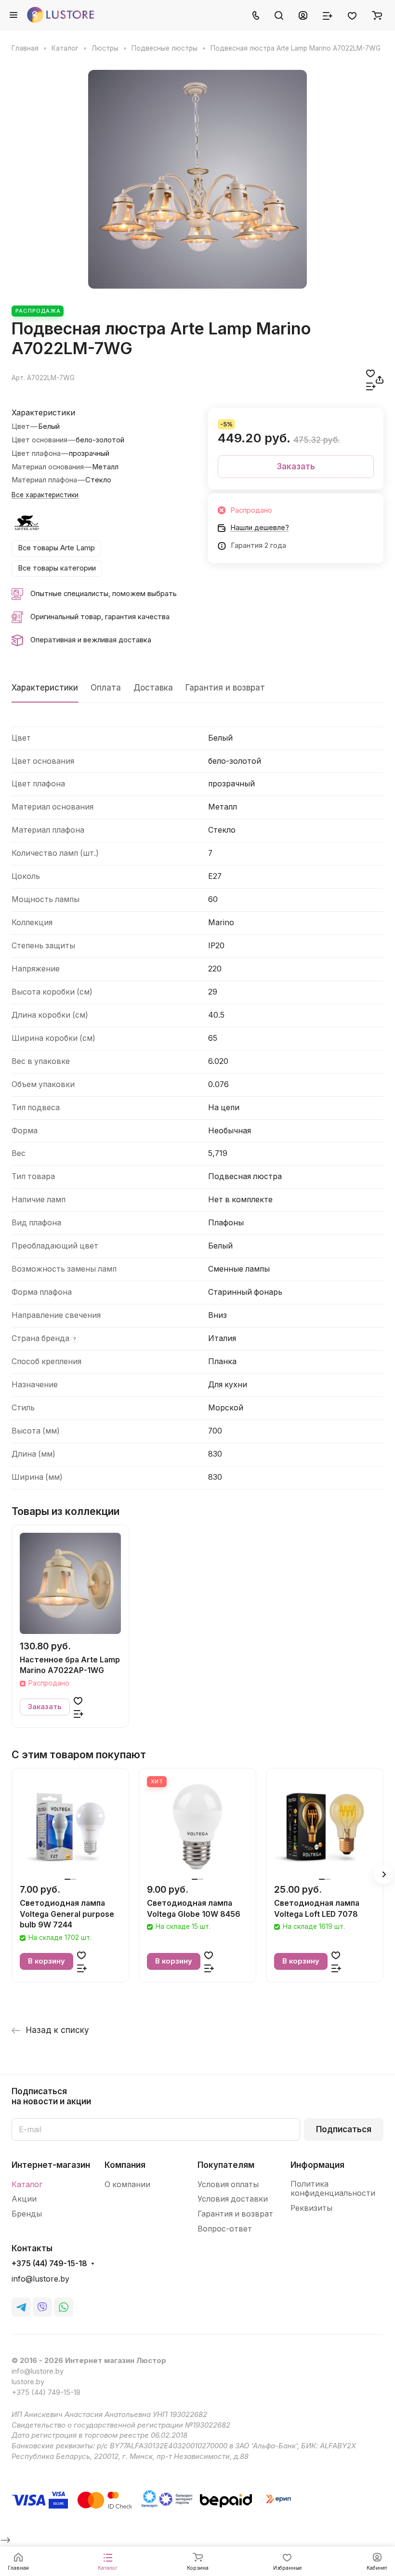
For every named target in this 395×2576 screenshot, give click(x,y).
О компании (127, 2184)
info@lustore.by (40, 2279)
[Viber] (42, 2307)
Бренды (27, 2214)
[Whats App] (64, 2307)
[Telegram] (21, 2307)
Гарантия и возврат (225, 688)
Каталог (27, 2184)
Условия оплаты (228, 2184)
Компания (125, 2165)
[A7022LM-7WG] (197, 179)
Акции (24, 2199)
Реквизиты (311, 2208)
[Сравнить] (371, 386)
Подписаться (344, 2129)
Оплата (106, 688)
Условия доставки (233, 2199)
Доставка (153, 688)
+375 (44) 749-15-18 (49, 2264)
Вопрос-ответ (225, 2229)
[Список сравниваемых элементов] (328, 15)
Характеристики (45, 688)
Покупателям (226, 2165)
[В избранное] (370, 373)
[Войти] (303, 15)
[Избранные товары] (352, 15)
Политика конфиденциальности (333, 2189)
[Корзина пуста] (377, 15)
